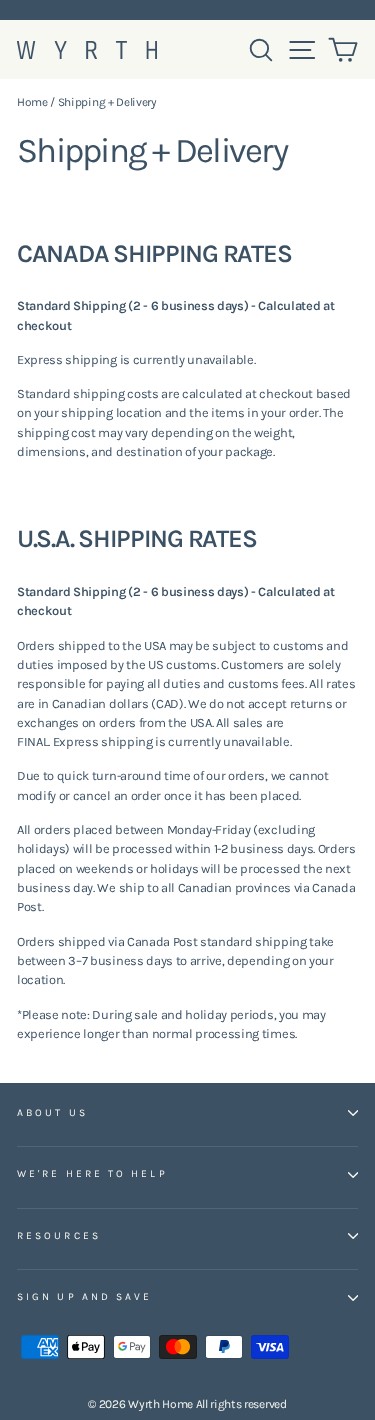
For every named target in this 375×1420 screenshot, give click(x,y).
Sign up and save (84, 1297)
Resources (59, 1236)
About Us (52, 1113)
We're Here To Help (92, 1174)
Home (32, 102)
